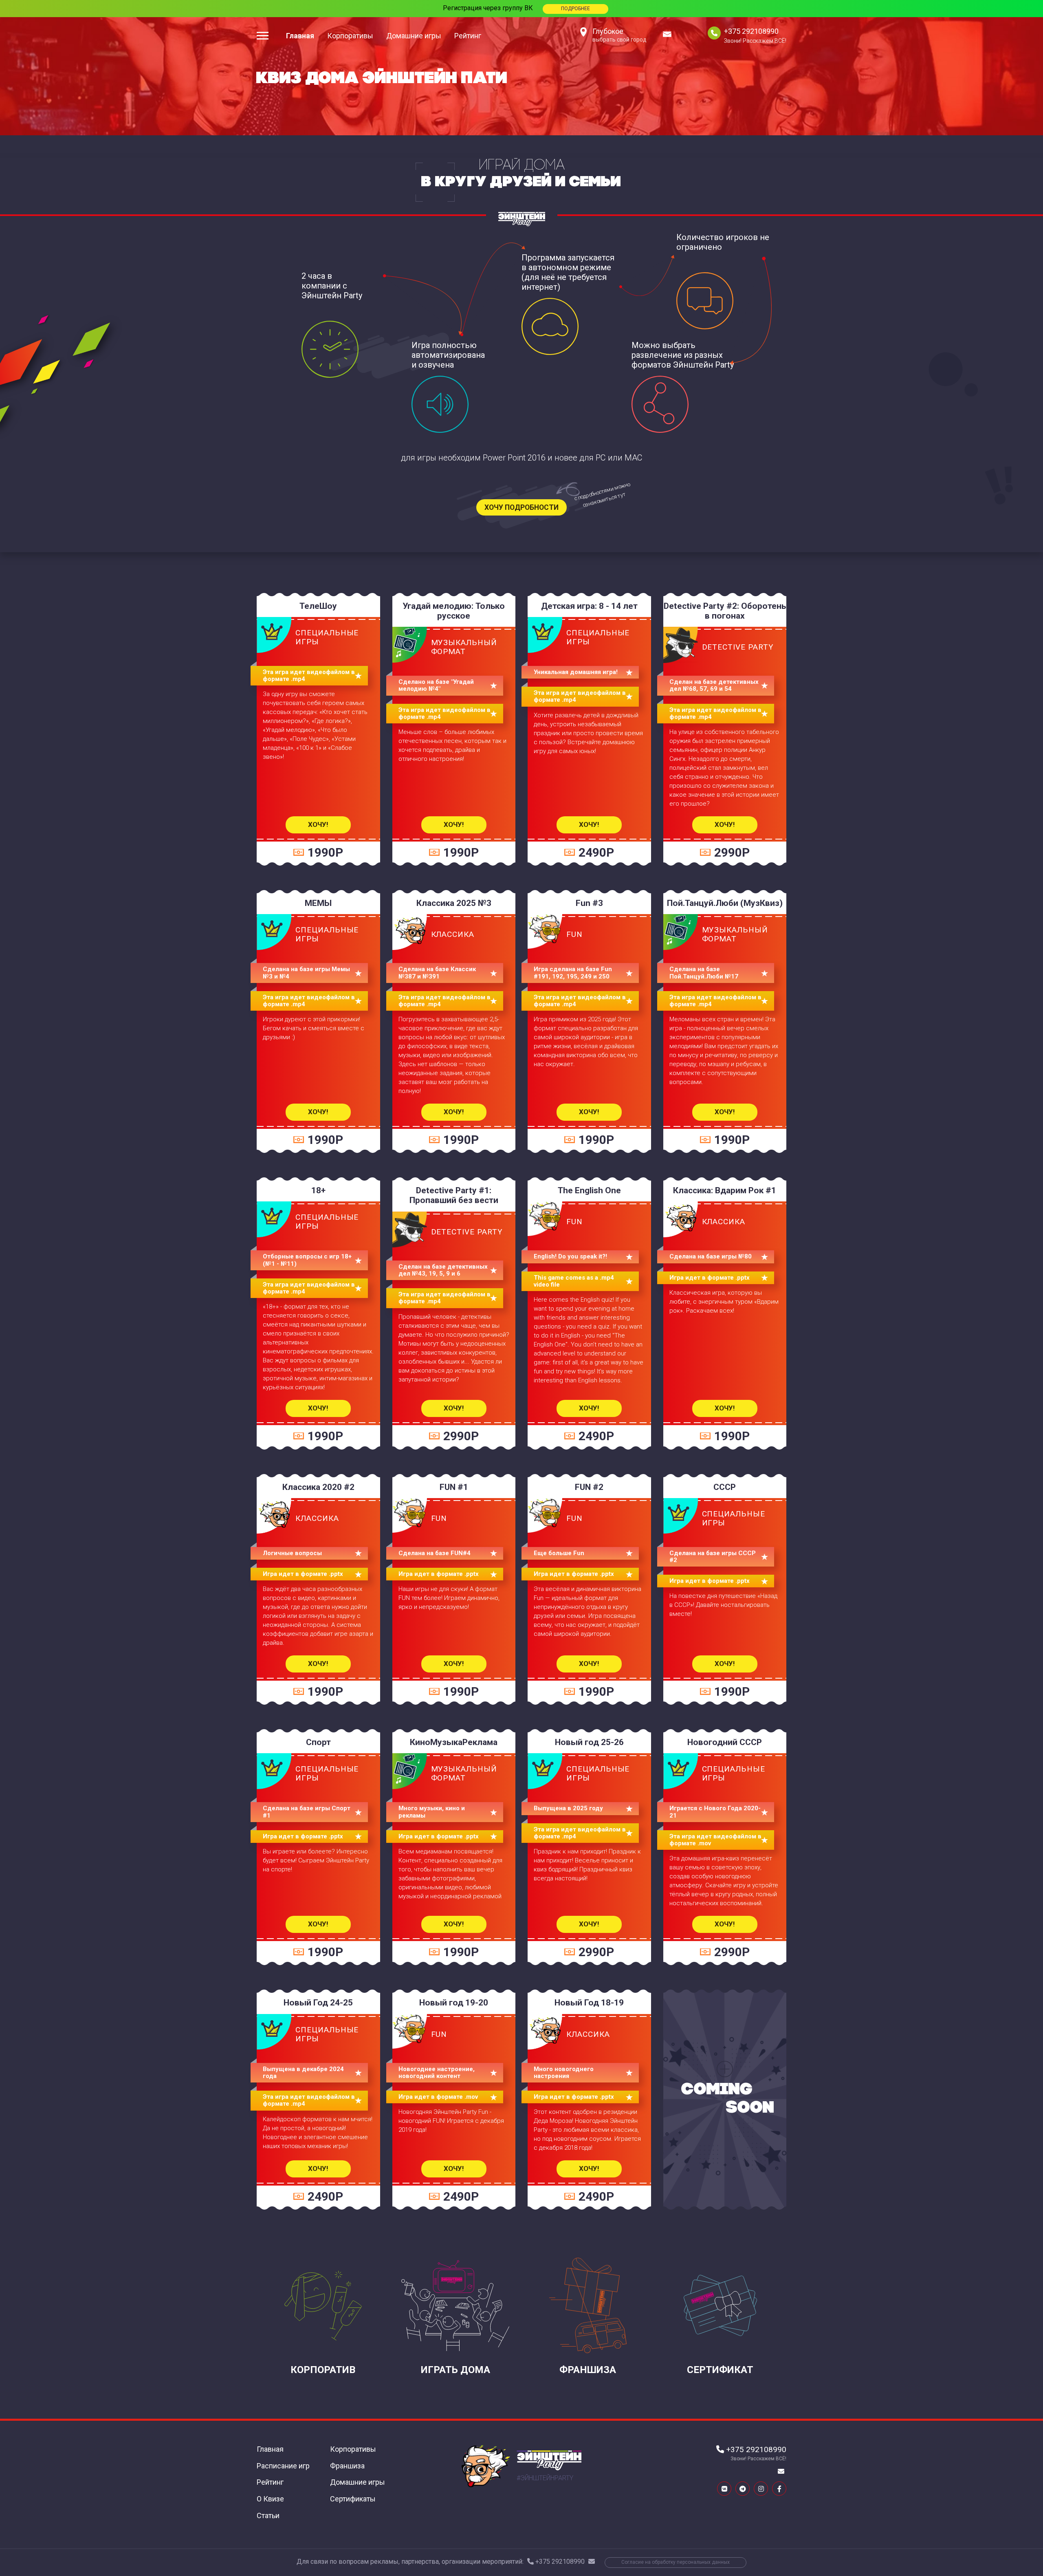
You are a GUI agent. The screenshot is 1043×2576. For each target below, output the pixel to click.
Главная (300, 36)
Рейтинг (468, 36)
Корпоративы (350, 36)
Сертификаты (353, 2499)
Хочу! (318, 824)
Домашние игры (414, 36)
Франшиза (347, 2466)
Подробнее (575, 9)
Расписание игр (283, 2466)
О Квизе (270, 2499)
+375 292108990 (751, 31)
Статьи (268, 2515)
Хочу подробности (521, 507)
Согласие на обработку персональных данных (676, 2562)
